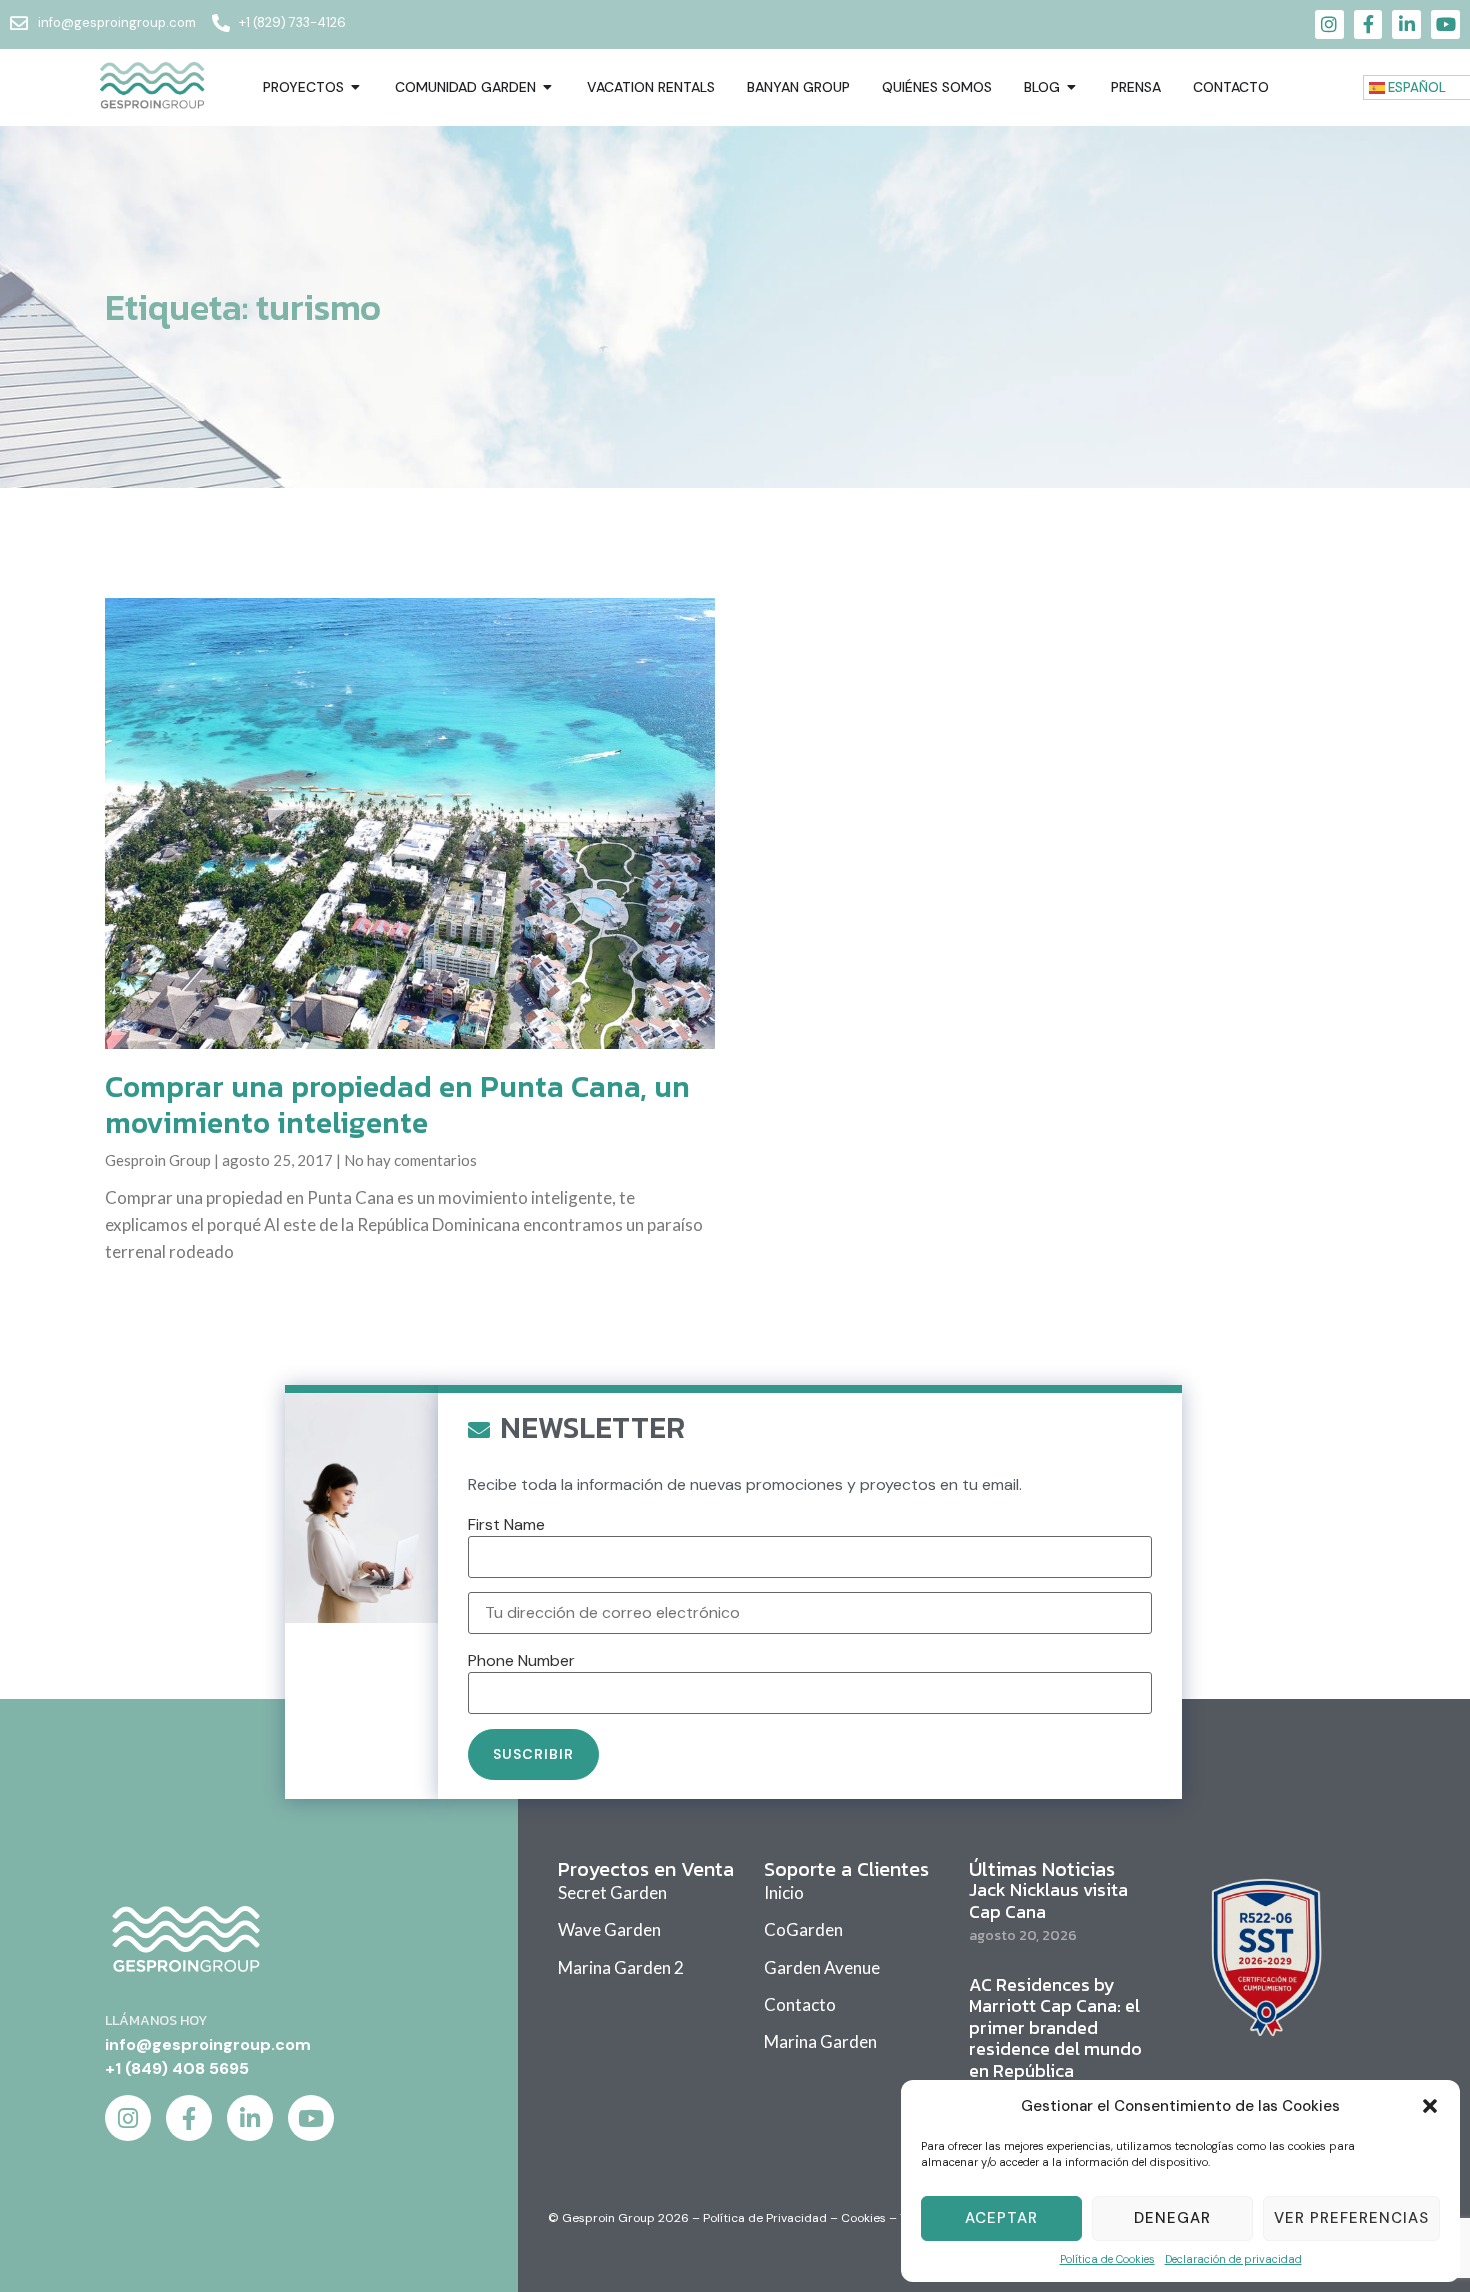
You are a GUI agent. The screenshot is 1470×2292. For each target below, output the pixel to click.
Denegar (1172, 2218)
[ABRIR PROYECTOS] (356, 87)
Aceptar (1001, 2218)
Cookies (863, 2218)
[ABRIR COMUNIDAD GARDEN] (548, 87)
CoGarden (803, 1929)
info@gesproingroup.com (208, 2044)
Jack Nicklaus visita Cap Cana (1048, 1900)
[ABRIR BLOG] (1072, 87)
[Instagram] (1329, 24)
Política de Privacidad (765, 2218)
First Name (506, 1525)
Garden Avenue (822, 1967)
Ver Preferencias (1351, 2218)
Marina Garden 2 (621, 1967)
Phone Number (521, 1661)
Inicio (784, 1892)
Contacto (800, 2004)
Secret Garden (612, 1892)
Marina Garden (820, 2041)
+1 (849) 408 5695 (177, 2068)
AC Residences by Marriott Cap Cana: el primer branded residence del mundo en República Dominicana (1055, 2038)
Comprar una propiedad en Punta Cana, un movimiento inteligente (397, 1104)
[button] (1430, 2106)
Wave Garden (609, 1929)
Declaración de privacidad (1233, 2259)
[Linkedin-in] (1406, 24)
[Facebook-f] (1368, 24)
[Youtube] (1445, 24)
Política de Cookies (1107, 2259)
